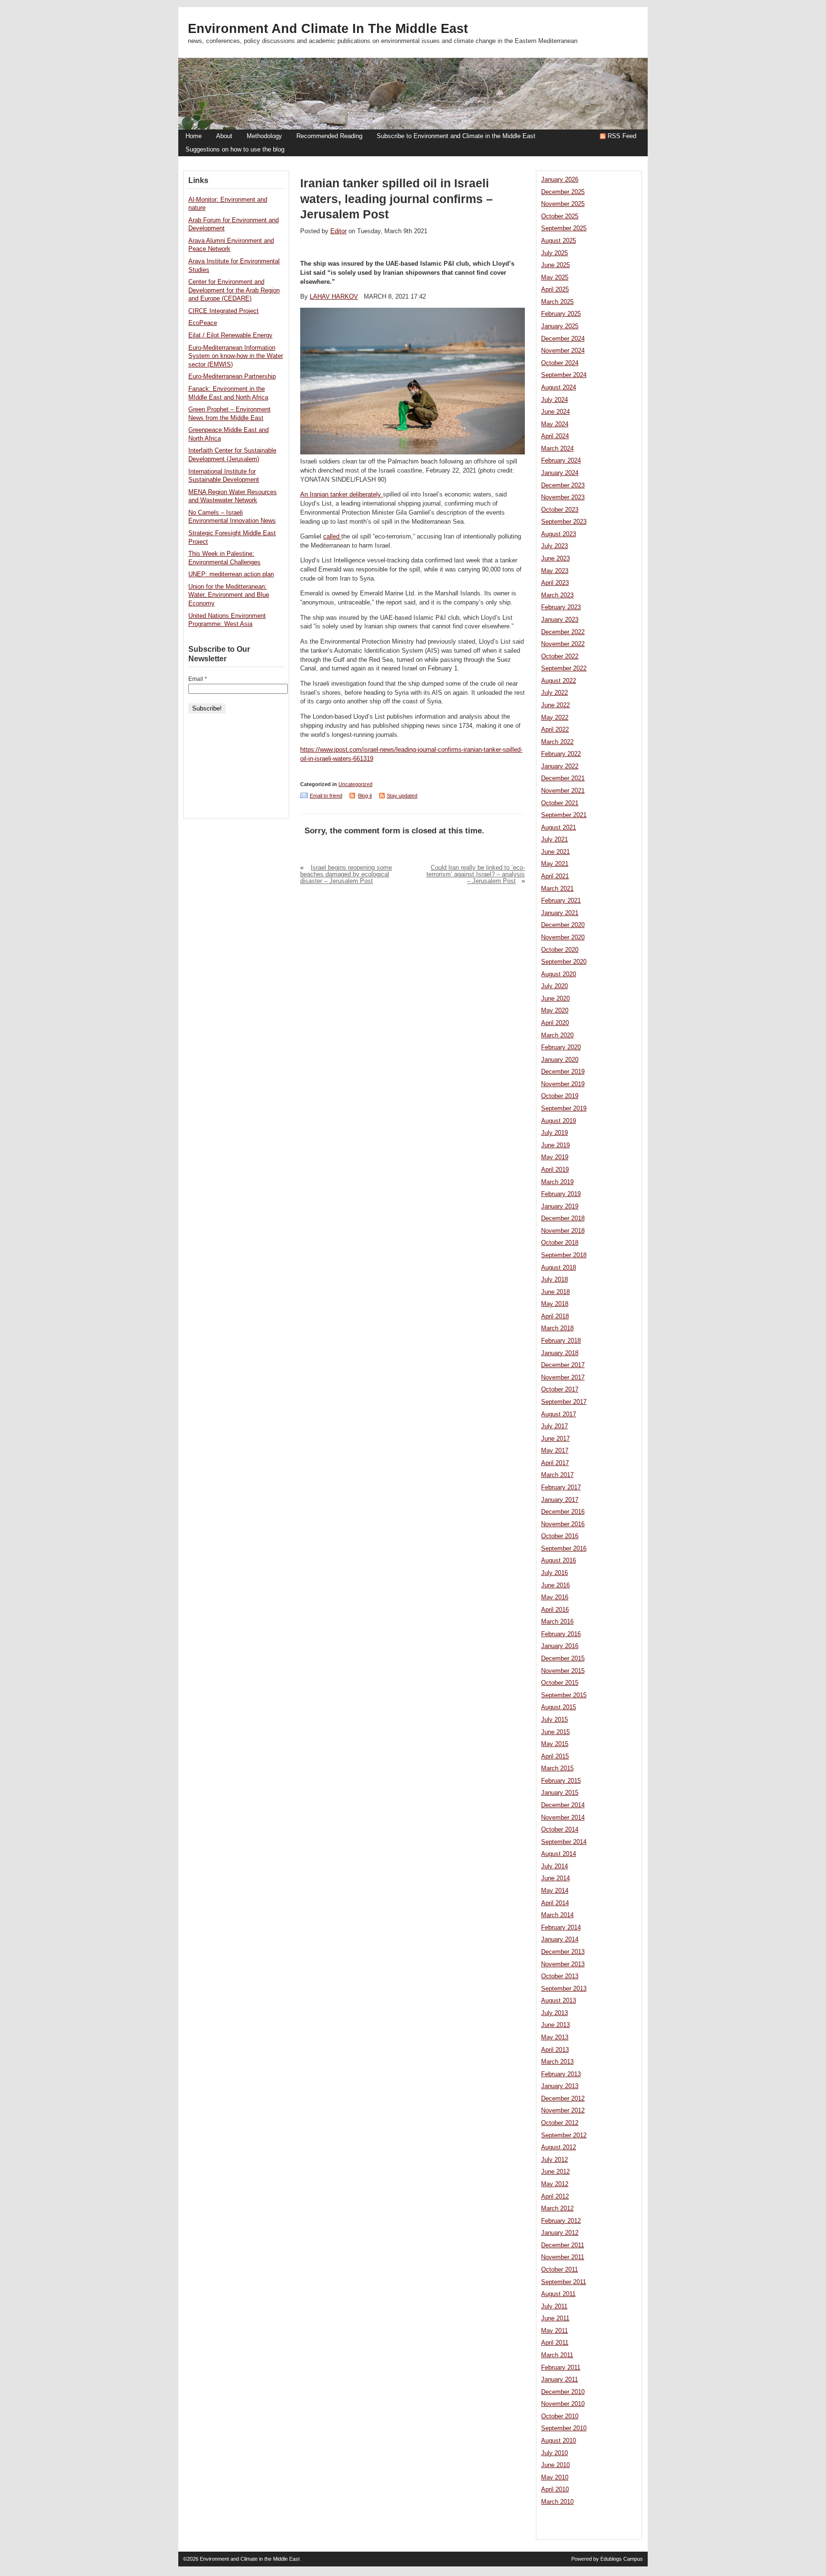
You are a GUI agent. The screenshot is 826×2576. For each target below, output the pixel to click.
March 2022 (557, 742)
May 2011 (554, 2331)
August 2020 (559, 974)
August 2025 (559, 241)
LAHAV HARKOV (334, 297)
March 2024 (557, 449)
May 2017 (555, 1451)
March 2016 (557, 1622)
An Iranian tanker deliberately (342, 495)
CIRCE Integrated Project (223, 311)
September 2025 (564, 228)
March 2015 (557, 1768)
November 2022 (563, 644)
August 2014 (559, 1854)
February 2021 (561, 901)
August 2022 (559, 681)
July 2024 (554, 400)
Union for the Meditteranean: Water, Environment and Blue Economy (229, 595)
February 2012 (561, 2221)
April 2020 (555, 1023)
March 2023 (557, 595)
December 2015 (563, 1659)
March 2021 (557, 889)
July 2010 (554, 2453)
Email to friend (326, 796)
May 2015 (555, 1744)
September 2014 (564, 1842)
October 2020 (560, 950)
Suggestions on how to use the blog (235, 150)
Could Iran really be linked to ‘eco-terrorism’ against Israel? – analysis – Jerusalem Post (476, 874)
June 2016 (555, 1585)
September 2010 (564, 2428)
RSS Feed (622, 136)
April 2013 (555, 2050)
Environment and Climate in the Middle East (328, 29)
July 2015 (554, 1720)
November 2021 (563, 791)
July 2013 (554, 2013)
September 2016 (564, 1549)
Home (194, 136)
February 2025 (561, 314)
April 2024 (555, 436)
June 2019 (555, 1145)
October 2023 (560, 510)
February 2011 (561, 2368)
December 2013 (563, 1952)
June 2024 (555, 412)
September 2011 (564, 2282)
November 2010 (563, 2404)
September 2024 (564, 375)
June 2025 (555, 265)
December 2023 (563, 485)
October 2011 (560, 2270)
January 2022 (560, 766)
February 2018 (561, 1341)
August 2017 (559, 1414)
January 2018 (560, 1353)
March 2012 (557, 2209)
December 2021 (563, 778)
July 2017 (554, 1426)
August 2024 (559, 388)
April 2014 (555, 1903)
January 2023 (560, 620)
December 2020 (563, 925)
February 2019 (561, 1194)
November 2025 (563, 204)
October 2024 (560, 363)
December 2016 (563, 1512)
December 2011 (563, 2245)
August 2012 (559, 2147)
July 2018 (554, 1280)
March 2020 (557, 1035)
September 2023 (564, 522)
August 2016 (559, 1561)
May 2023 (555, 571)
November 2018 (563, 1231)
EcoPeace (203, 323)
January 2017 (560, 1500)
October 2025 (560, 216)
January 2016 (560, 1646)
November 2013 (563, 1964)
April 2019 (555, 1170)
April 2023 (555, 583)
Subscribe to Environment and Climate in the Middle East (456, 136)
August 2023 (559, 534)
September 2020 (564, 962)
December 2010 (563, 2392)
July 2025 (554, 253)
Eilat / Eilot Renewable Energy (230, 335)
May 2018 (555, 1304)
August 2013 (559, 2001)
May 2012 (555, 2184)
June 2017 (555, 1439)
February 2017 (561, 1487)
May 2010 (555, 2478)
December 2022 (563, 632)
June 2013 (555, 2025)
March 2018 (557, 1328)
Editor (338, 231)
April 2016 (555, 1610)
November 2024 (563, 351)
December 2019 (563, 1072)
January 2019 (560, 1207)
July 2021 (554, 840)
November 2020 (563, 938)
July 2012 (554, 2160)
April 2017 (555, 1463)
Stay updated (402, 796)
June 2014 (555, 1878)
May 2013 (555, 2037)
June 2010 (555, 2465)
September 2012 (564, 2135)
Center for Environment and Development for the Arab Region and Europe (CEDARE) (234, 290)
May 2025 (555, 278)
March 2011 (557, 2355)
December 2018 (563, 1218)
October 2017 (560, 1390)
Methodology (264, 136)
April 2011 (555, 2343)
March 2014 (557, 1915)
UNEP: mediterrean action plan (231, 574)
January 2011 (560, 2380)
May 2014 (555, 1891)
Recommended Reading (329, 136)
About (224, 136)
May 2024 (555, 424)
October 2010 (560, 2416)
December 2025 (563, 192)
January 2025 (560, 326)
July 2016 (554, 1573)
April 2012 (555, 2197)
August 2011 (558, 2294)
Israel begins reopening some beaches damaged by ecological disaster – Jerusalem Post (346, 874)
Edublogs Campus (622, 2559)
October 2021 (560, 803)
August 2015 (559, 1707)
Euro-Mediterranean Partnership (232, 377)
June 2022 (555, 705)
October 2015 (560, 1683)
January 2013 (560, 2086)
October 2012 (560, 2123)
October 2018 (560, 1243)
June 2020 (555, 999)
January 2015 (560, 1793)
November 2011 (563, 2257)
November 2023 (563, 497)
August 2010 (559, 2441)
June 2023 (555, 559)
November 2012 (563, 2111)
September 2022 (564, 668)
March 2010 (557, 2502)
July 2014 (554, 1866)
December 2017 (563, 1365)
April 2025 (555, 290)
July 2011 (554, 2307)
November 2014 (563, 1818)
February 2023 (561, 607)
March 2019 (557, 1182)
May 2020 (555, 1011)
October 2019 (560, 1096)
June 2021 (555, 852)
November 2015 (563, 1671)
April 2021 (555, 876)
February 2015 (561, 1781)
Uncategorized (355, 784)
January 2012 (560, 2233)
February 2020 (561, 1047)
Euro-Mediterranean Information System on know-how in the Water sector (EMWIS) (236, 356)
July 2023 (554, 546)
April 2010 (555, 2490)
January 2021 (560, 913)
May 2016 (555, 1597)
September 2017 (564, 1402)
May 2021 (555, 864)
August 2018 (559, 1268)
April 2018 (555, 1316)
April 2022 (555, 730)
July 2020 (554, 986)
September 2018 (564, 1255)
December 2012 (563, 2099)
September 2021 (564, 815)
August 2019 (559, 1121)
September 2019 (564, 1109)
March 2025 (557, 302)
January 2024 (560, 473)
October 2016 (560, 1536)
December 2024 (563, 339)
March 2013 (557, 2062)
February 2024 (561, 461)
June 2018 (555, 1292)
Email (198, 679)
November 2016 (563, 1524)
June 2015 (555, 1732)
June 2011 (555, 2318)
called (332, 537)
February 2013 (561, 2074)
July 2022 (554, 693)
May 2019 (555, 1157)
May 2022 (555, 718)
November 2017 (563, 1378)
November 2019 (563, 1084)
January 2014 (560, 1940)
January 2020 (560, 1060)
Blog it (365, 796)
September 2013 (564, 1989)
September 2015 (564, 1695)
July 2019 (554, 1133)
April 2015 (555, 1757)
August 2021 (559, 828)
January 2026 (560, 180)
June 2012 (555, 2172)
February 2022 (561, 754)
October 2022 (560, 657)
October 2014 (560, 1830)
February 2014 (561, 1928)
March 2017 (557, 1475)
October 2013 (560, 1976)
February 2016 (561, 1634)
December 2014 (563, 1805)
